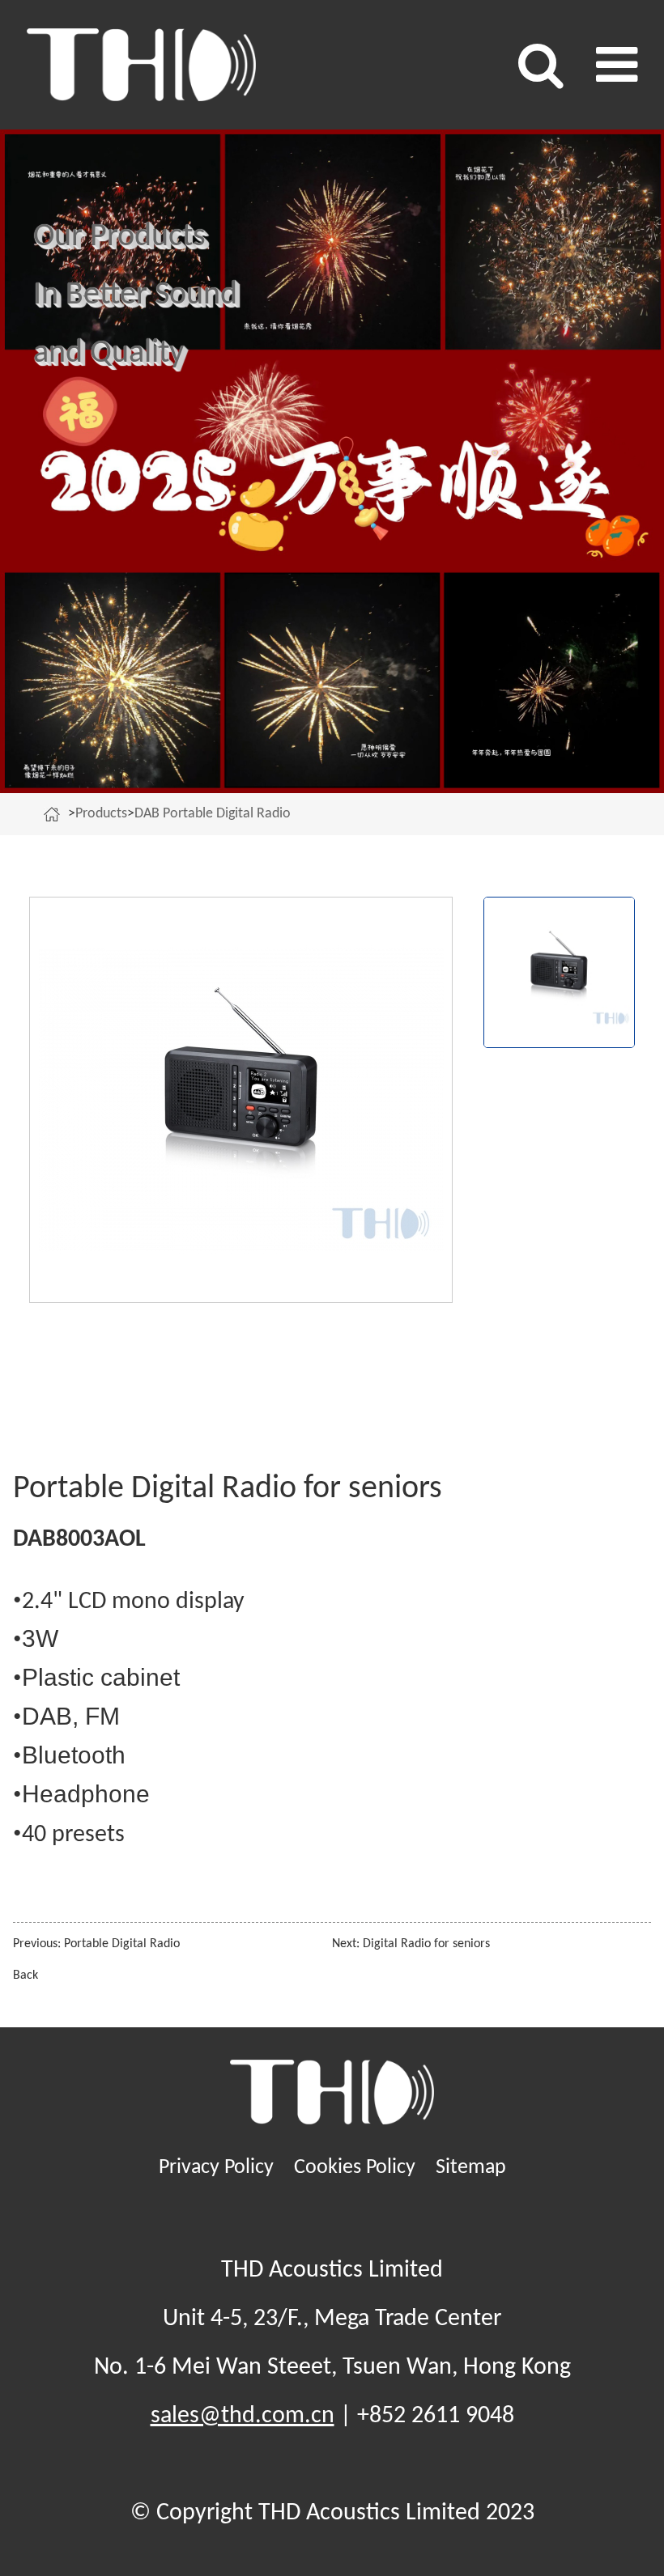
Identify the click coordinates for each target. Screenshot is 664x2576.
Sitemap (471, 2168)
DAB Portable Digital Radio (213, 814)
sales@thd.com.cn (243, 2416)
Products (101, 814)
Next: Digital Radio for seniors (411, 1944)
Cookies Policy (355, 2168)
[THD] (179, 65)
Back (26, 1975)
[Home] (56, 814)
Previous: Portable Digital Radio (96, 1944)
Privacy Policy (216, 2168)
